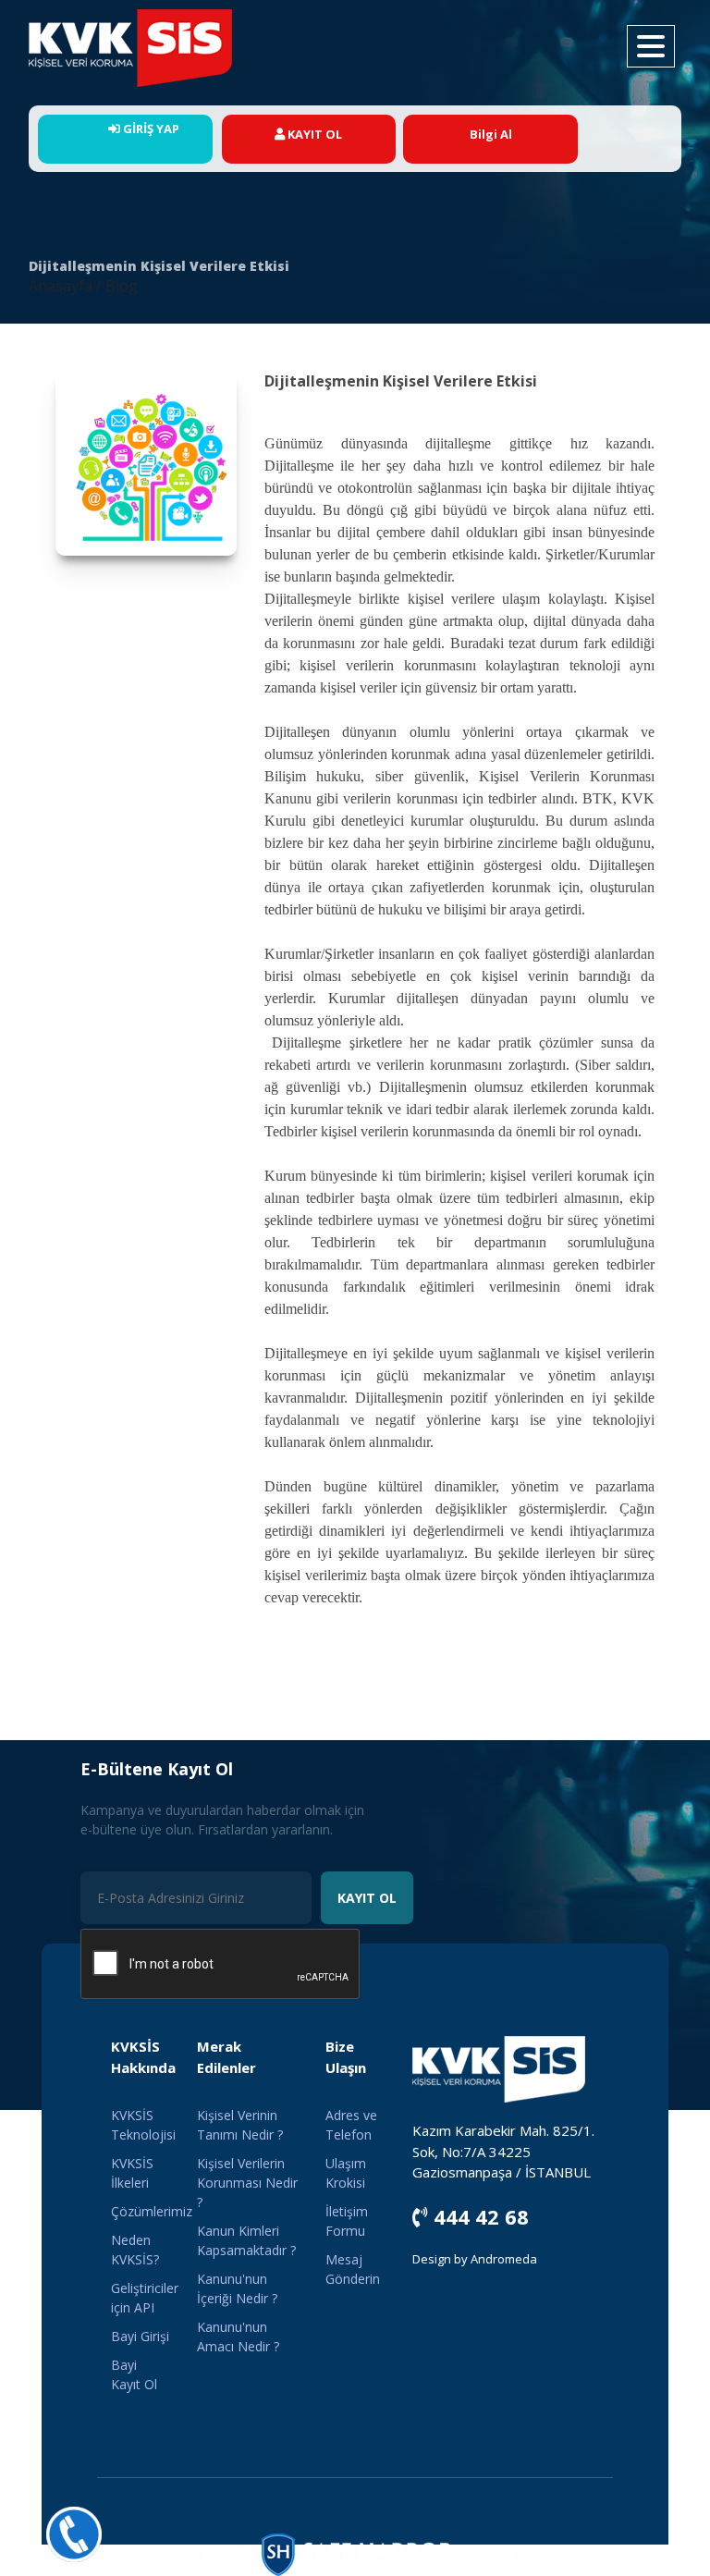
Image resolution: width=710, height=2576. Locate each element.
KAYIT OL (367, 1898)
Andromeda (504, 2259)
